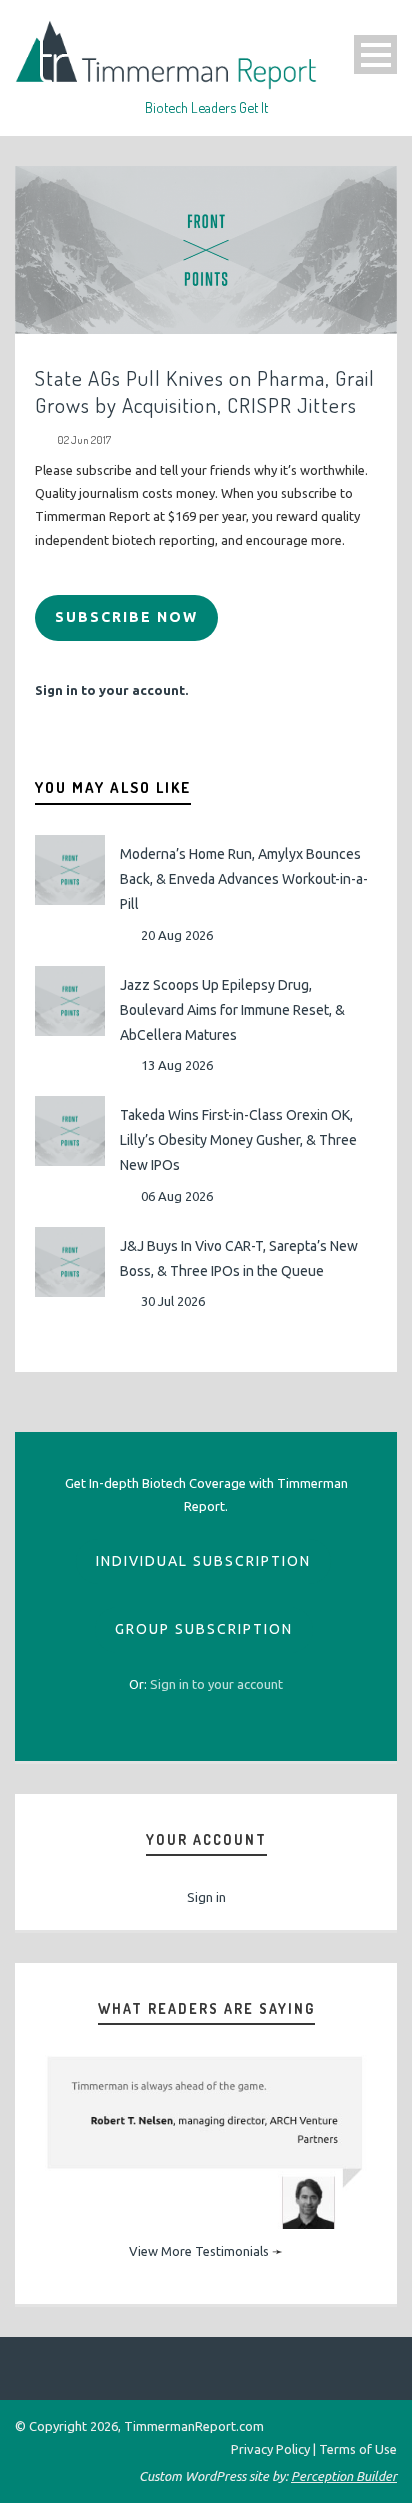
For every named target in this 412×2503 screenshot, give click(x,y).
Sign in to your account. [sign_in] (111, 690)
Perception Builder (344, 2476)
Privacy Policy (270, 2449)
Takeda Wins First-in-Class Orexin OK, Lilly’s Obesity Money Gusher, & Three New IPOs (238, 1140)
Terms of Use (358, 2449)
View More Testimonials (199, 2251)
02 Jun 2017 (84, 440)
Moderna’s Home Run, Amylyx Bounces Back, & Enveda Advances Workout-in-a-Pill (244, 879)
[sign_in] (216, 1684)
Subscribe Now (126, 617)
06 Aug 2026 (177, 1196)
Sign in (206, 1897)
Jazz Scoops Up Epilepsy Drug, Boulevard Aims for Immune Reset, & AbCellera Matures (232, 1010)
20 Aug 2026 (177, 935)
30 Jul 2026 (173, 1301)
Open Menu (375, 54)
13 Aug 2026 (177, 1065)
